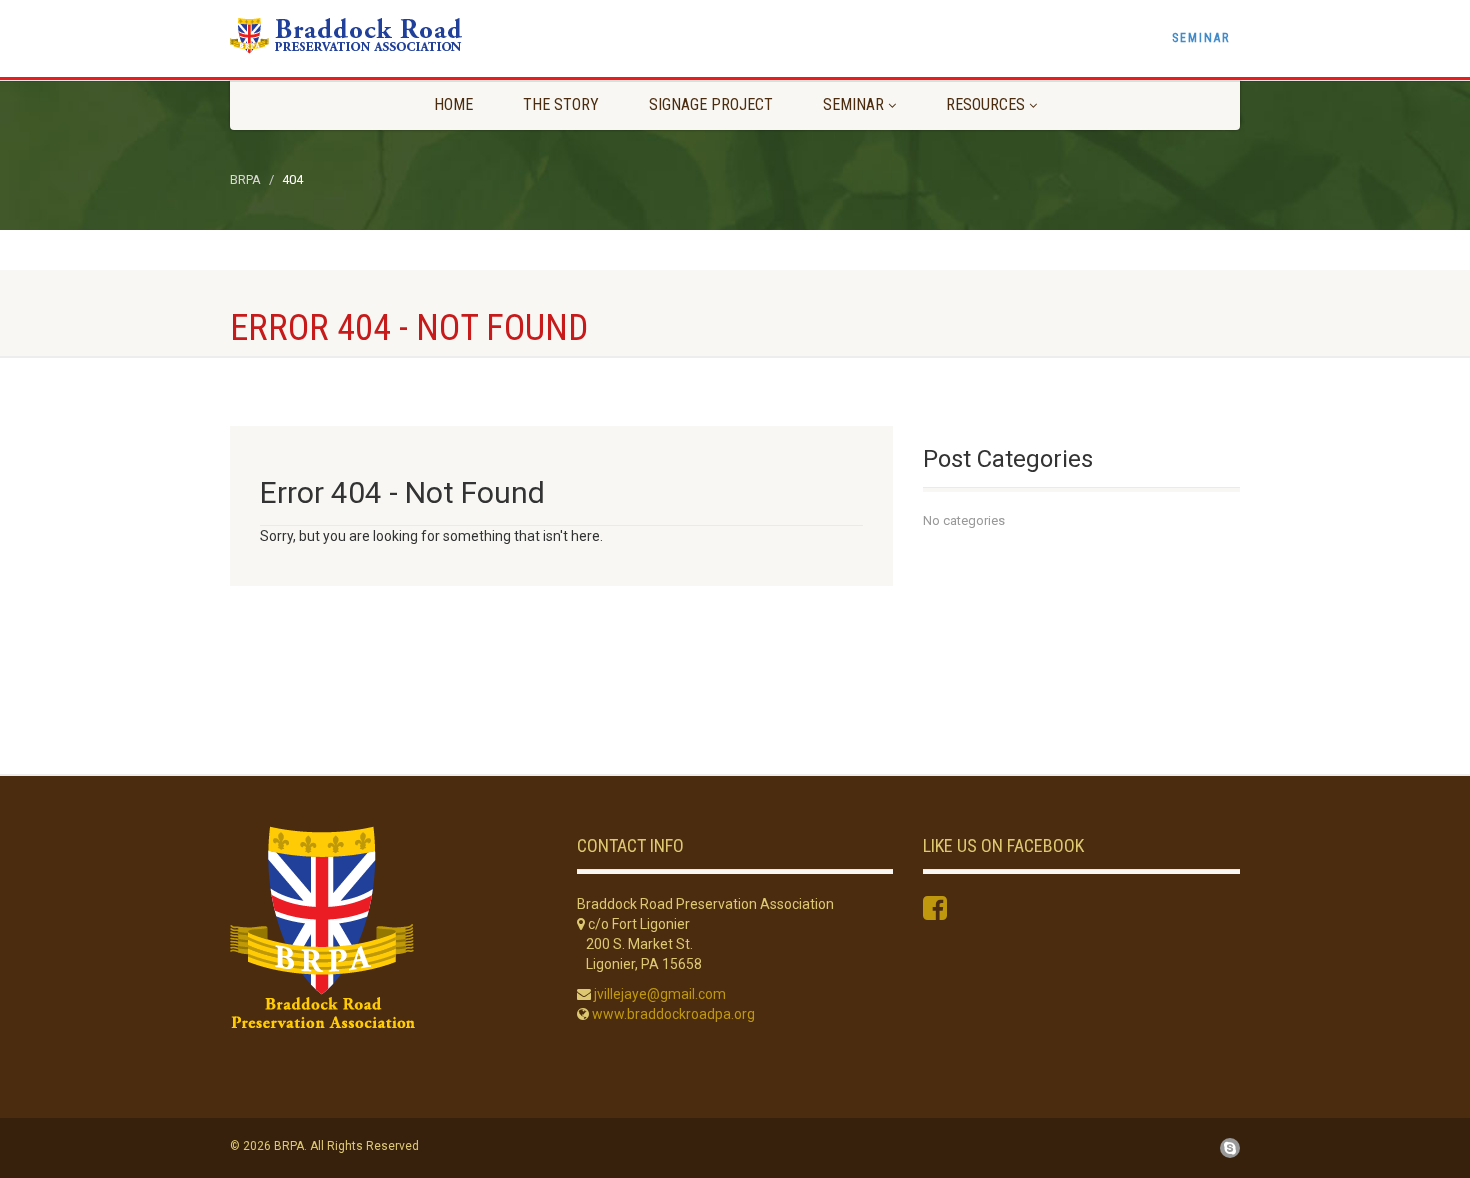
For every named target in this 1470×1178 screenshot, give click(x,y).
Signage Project (711, 104)
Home (453, 104)
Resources (985, 104)
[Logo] (388, 35)
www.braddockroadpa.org (673, 1014)
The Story (561, 104)
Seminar (1201, 38)
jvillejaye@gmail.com (660, 994)
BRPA (245, 179)
